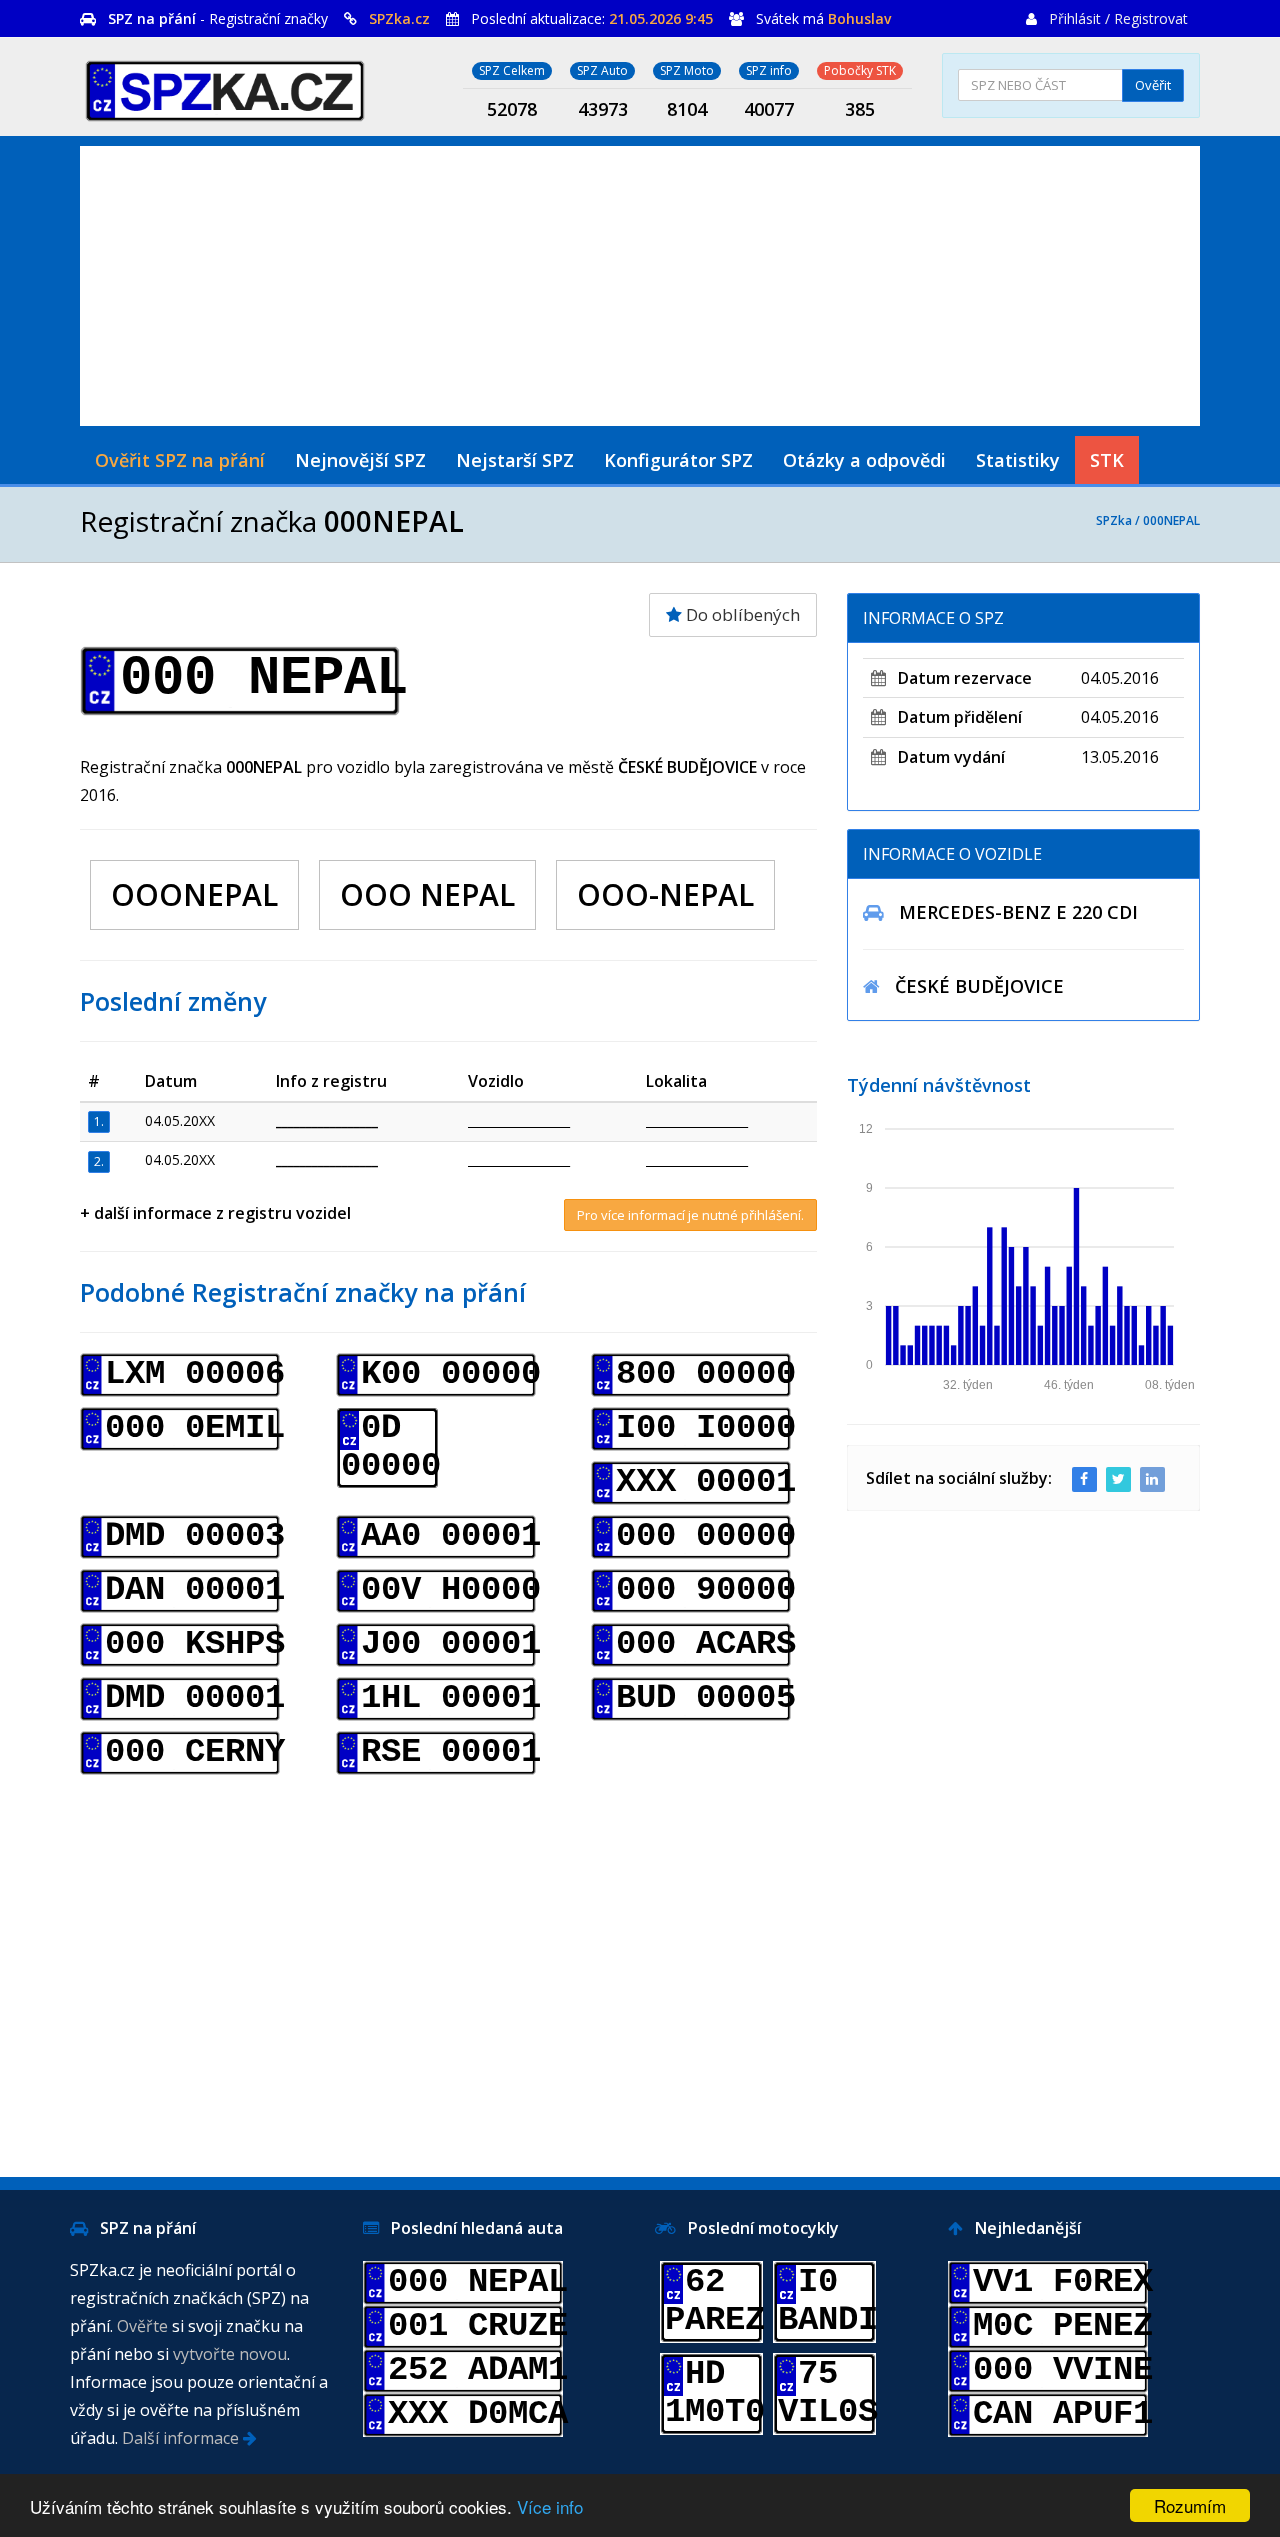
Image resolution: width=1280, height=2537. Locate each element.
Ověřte (142, 2326)
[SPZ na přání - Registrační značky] (225, 87)
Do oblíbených (741, 614)
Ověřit (1153, 85)
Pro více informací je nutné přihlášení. (690, 1215)
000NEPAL (1171, 520)
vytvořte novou (230, 2354)
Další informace (182, 2438)
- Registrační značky (218, 18)
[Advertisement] (640, 286)
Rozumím (1190, 2505)
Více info (550, 2506)
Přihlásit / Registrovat (1118, 18)
